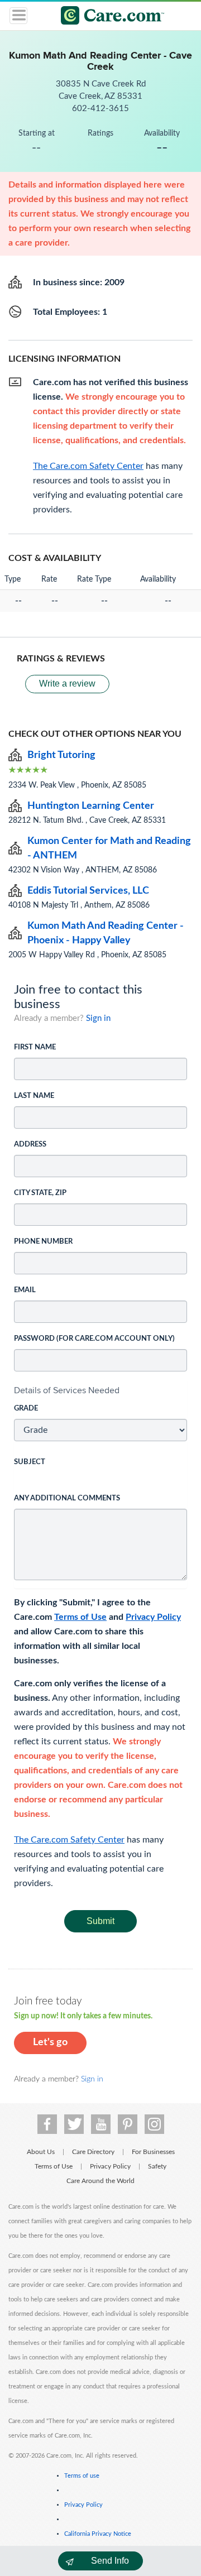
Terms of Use (80, 1617)
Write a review (67, 683)
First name (35, 1047)
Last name (34, 1096)
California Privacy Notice (98, 2534)
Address (30, 1145)
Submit (100, 1921)
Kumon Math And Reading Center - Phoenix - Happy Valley (106, 933)
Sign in (98, 1018)
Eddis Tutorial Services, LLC (88, 891)
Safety (157, 2166)
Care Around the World (100, 2181)
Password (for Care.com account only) (94, 1339)
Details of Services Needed (67, 1390)
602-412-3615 (100, 109)
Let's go (50, 2042)
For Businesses (153, 2152)
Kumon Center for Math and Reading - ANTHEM (109, 848)
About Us (41, 2152)
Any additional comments (67, 1498)
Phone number (43, 1242)
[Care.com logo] (107, 17)
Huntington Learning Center (91, 806)
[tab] (100, 1390)
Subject (30, 1462)
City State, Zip (40, 1193)
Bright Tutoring (61, 755)
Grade (26, 1409)
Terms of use (82, 2476)
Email (25, 1290)
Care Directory (93, 2152)
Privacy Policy (153, 1617)
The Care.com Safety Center (69, 1840)
